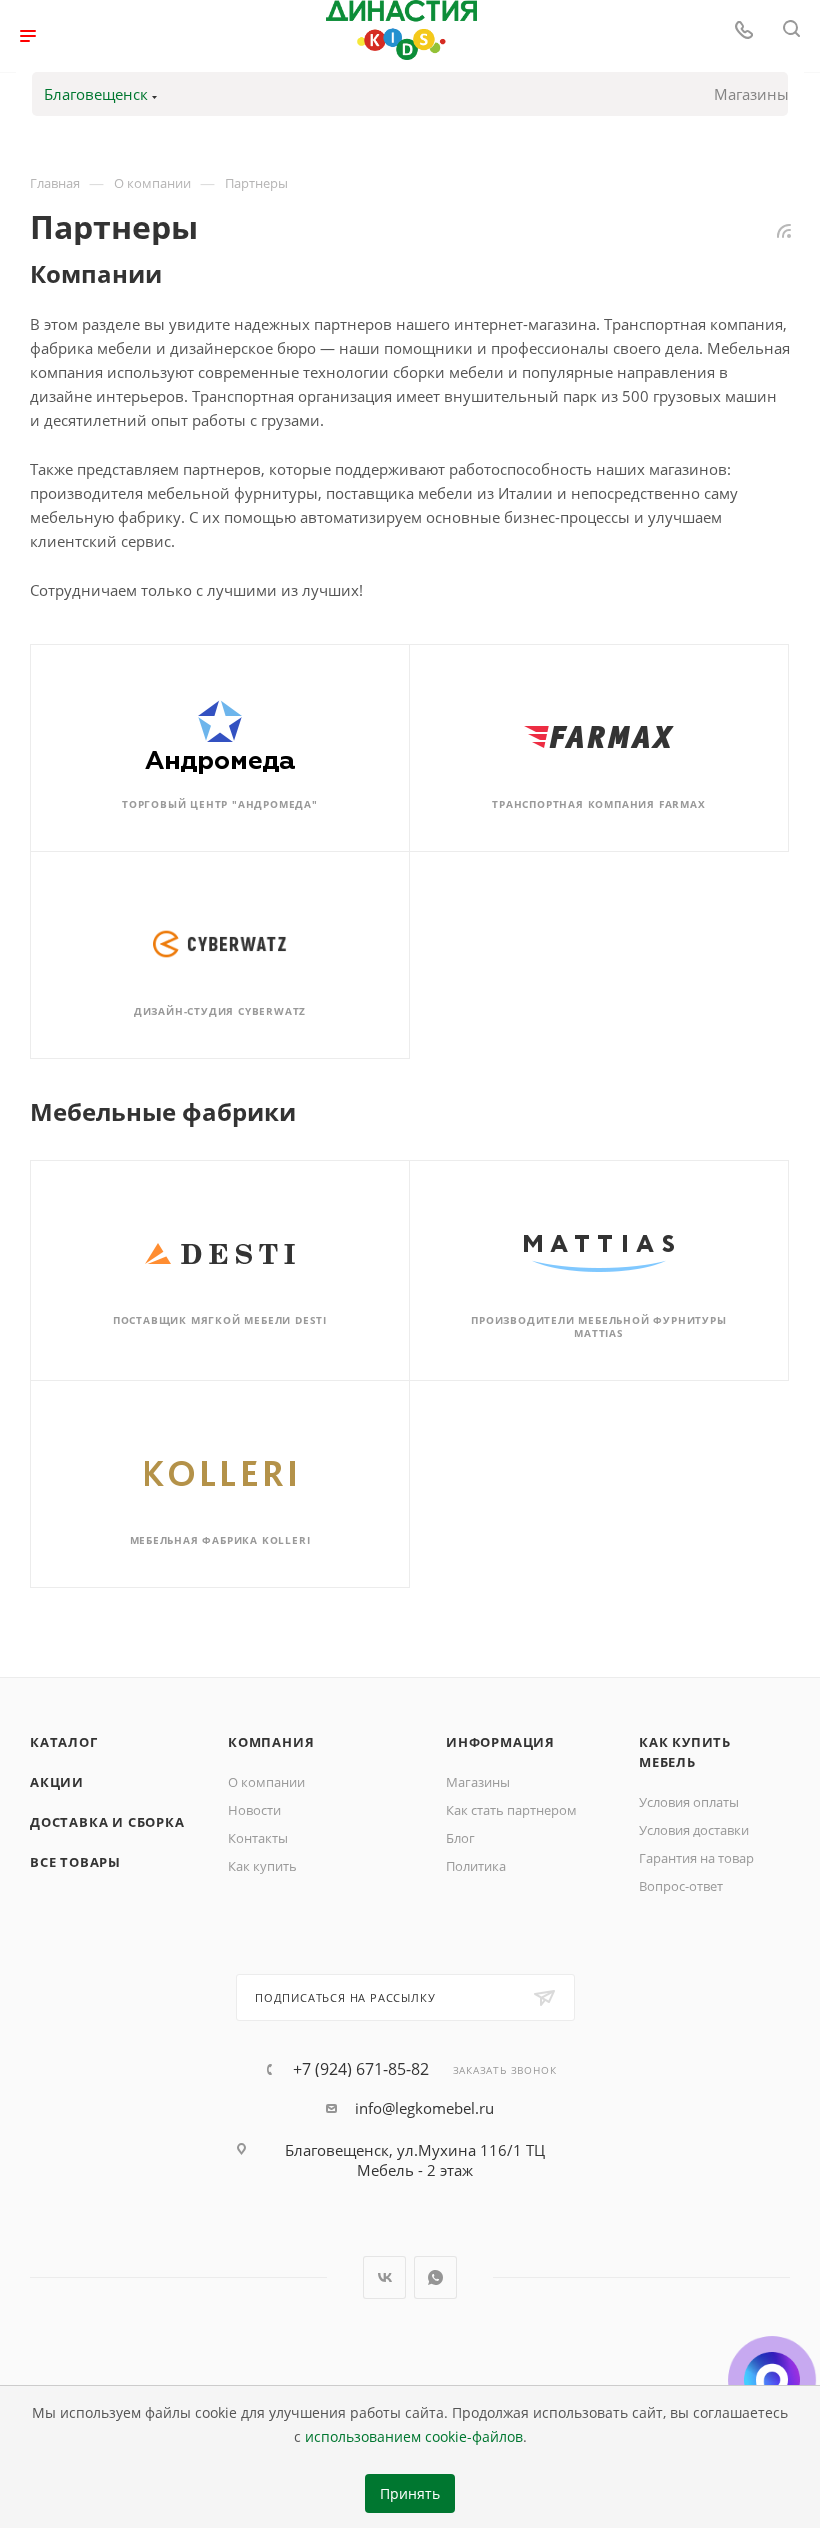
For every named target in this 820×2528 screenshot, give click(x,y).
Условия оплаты (689, 1802)
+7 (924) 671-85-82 (361, 2069)
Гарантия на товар (696, 1858)
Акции (57, 1782)
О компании (266, 1782)
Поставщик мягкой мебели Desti (220, 1320)
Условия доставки (694, 1830)
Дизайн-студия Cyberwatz (220, 1011)
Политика (476, 1866)
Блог (460, 1838)
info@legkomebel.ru (424, 2108)
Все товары (75, 1862)
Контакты (258, 1838)
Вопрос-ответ (681, 1886)
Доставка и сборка (107, 1822)
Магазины (751, 94)
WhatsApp (435, 2277)
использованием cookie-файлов (414, 2437)
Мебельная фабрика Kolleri (220, 1540)
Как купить (262, 1866)
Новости (254, 1810)
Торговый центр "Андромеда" (220, 804)
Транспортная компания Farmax (598, 804)
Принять (410, 2494)
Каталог (64, 1742)
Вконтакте (384, 2277)
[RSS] (784, 230)
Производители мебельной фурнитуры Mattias (598, 1326)
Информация (500, 1742)
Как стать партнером (511, 1810)
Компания (271, 1742)
